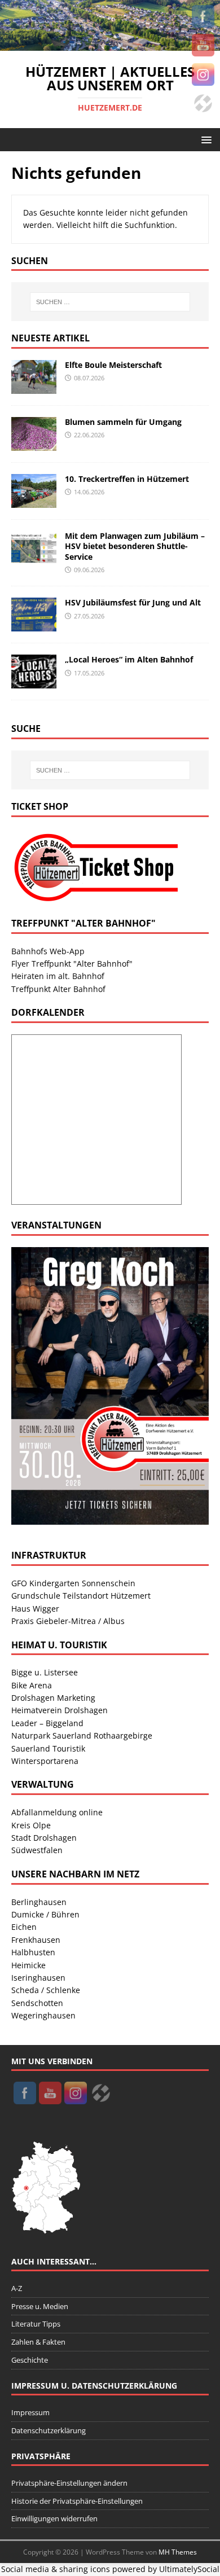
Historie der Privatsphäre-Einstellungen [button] (77, 2501)
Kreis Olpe (31, 1825)
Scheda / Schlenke (46, 1990)
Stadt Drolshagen (44, 1838)
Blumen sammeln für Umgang (123, 422)
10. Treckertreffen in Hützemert (127, 479)
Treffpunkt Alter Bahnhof (58, 989)
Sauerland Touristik (48, 1748)
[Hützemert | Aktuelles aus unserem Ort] (110, 44)
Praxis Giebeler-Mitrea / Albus (68, 1621)
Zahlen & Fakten (38, 2342)
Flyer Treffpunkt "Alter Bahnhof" (72, 964)
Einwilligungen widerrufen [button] (54, 2518)
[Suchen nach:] (110, 302)
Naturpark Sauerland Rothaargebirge (82, 1735)
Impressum (30, 2412)
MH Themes (178, 2552)
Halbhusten (33, 1952)
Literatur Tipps (36, 2324)
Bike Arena (32, 1685)
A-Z (17, 2288)
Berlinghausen (39, 1902)
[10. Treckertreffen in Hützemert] (34, 501)
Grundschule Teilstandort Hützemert (81, 1596)
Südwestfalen (37, 1850)
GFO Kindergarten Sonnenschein (73, 1583)
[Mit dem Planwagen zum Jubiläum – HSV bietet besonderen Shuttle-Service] (34, 558)
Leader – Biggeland (47, 1723)
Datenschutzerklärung (49, 2430)
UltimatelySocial (189, 2569)
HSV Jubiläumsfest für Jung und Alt (133, 602)
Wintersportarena (45, 1761)
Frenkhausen (36, 1940)
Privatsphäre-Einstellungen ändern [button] (69, 2483)
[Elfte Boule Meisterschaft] (34, 387)
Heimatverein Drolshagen (60, 1710)
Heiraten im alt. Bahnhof (58, 976)
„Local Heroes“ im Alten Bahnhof (129, 659)
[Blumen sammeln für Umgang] (34, 444)
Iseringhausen (38, 1978)
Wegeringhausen (43, 2015)
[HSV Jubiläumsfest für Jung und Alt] (34, 625)
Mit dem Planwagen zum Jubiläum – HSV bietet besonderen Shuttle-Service (135, 546)
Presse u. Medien (40, 2306)
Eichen (24, 1927)
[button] (204, 139)
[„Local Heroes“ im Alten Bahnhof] (34, 682)
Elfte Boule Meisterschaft (113, 365)
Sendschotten (37, 2003)
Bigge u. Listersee (45, 1672)
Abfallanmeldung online (57, 1812)
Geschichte (30, 2360)
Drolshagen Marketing (53, 1698)
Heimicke (28, 1965)
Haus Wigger (35, 1609)
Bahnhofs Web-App (48, 951)
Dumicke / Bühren (45, 1914)
